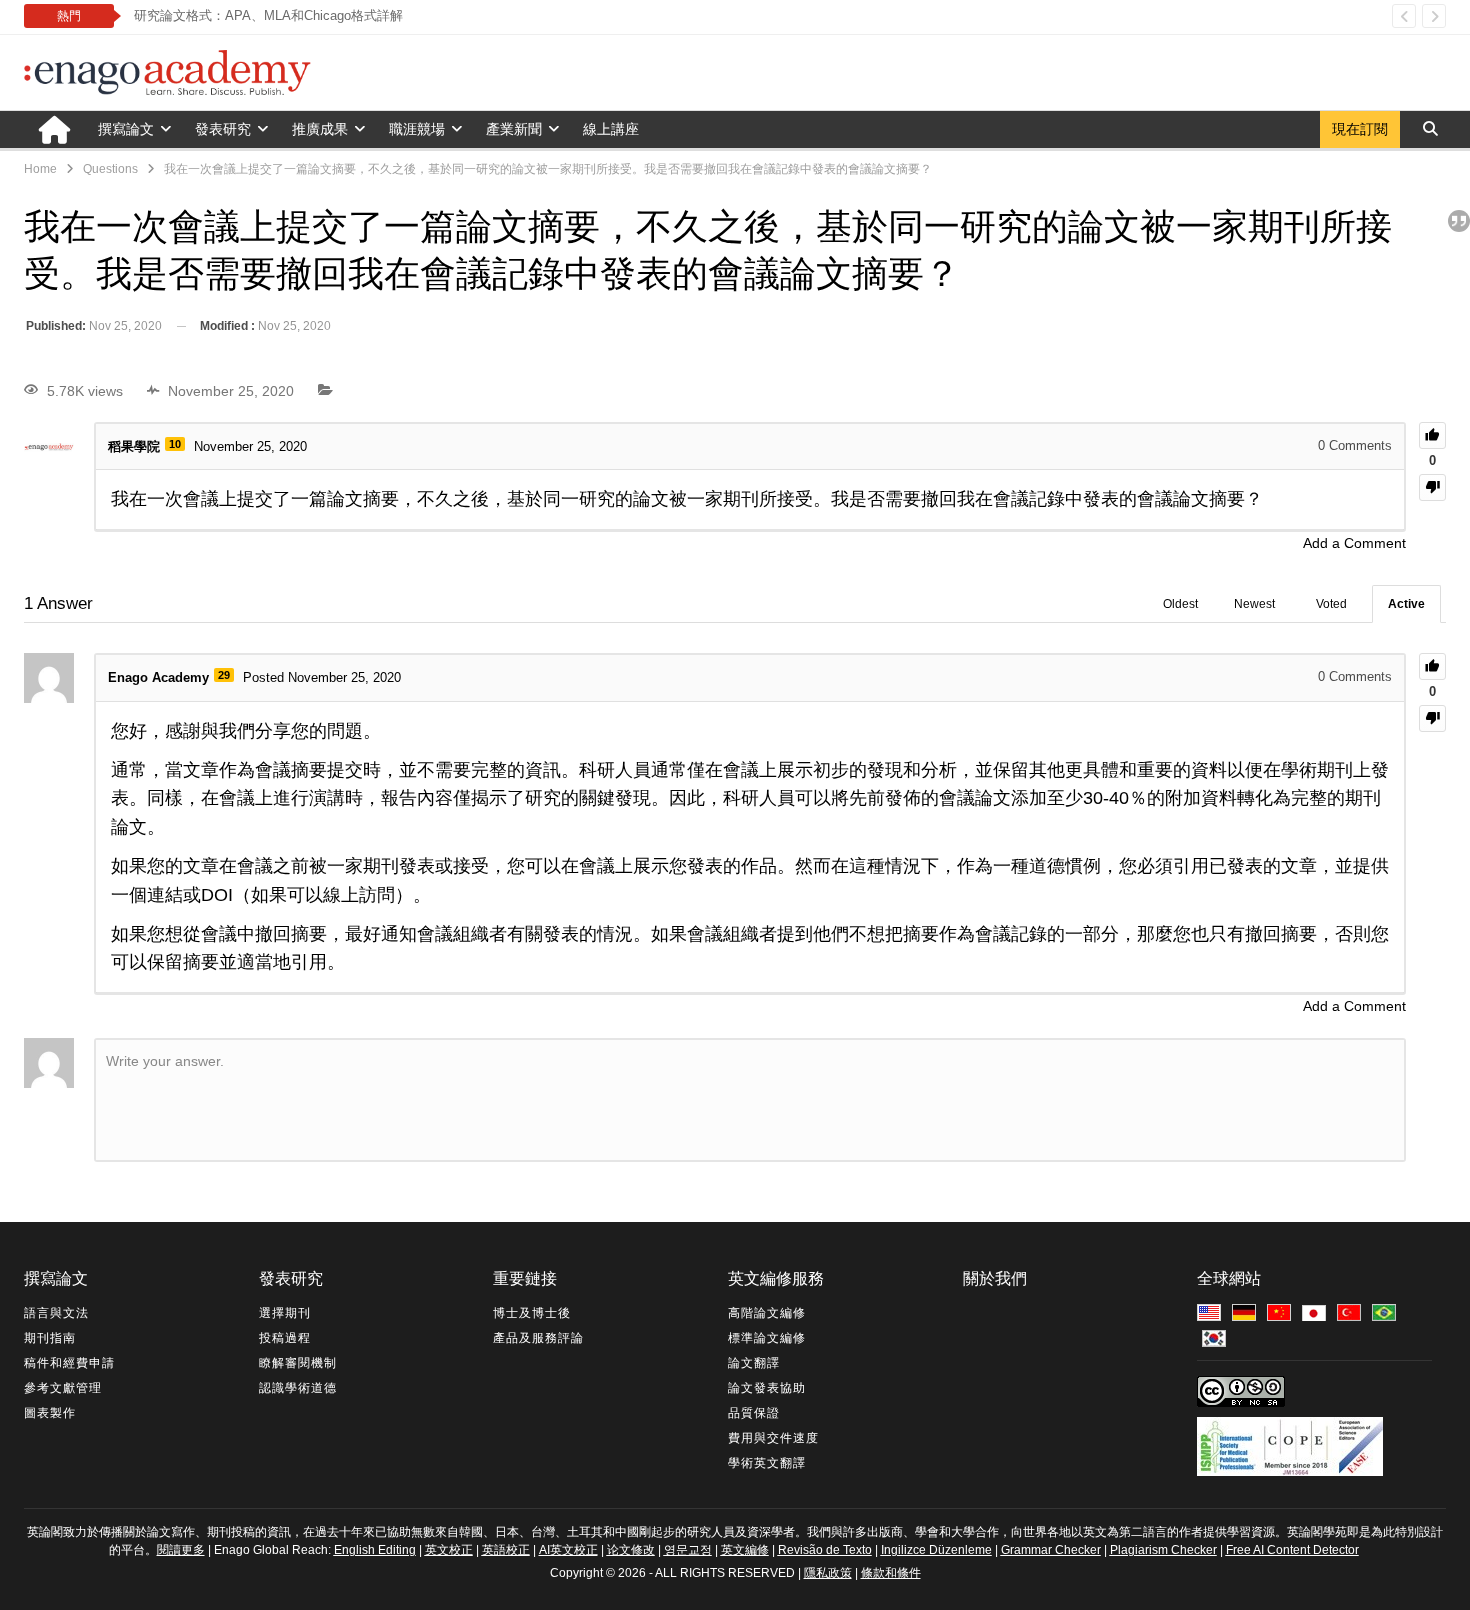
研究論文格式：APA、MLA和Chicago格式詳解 (268, 15)
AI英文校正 (568, 1550)
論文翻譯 (754, 1363)
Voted (1331, 604)
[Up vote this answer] (1432, 666)
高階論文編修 (767, 1313)
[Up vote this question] (1432, 435)
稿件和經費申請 (69, 1363)
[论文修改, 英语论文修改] (1282, 1314)
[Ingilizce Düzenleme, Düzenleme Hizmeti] (1352, 1314)
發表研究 (223, 129)
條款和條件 (891, 1573)
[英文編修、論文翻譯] (1317, 1314)
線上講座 (611, 129)
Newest (1254, 604)
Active (1406, 604)
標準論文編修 (767, 1338)
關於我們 (995, 1278)
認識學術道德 (298, 1388)
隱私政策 (828, 1573)
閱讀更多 (181, 1550)
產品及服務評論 (538, 1338)
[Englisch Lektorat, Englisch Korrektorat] (1247, 1314)
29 (224, 675)
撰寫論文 (126, 129)
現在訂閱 (1360, 129)
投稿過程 (285, 1338)
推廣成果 (320, 129)
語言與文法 (56, 1313)
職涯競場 (417, 129)
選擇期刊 (285, 1313)
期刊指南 (50, 1338)
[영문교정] (1217, 1340)
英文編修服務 (776, 1278)
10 (175, 444)
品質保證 (754, 1413)
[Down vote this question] (1432, 487)
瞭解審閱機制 (298, 1363)
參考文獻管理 (63, 1388)
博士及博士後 (532, 1313)
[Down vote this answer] (1432, 718)
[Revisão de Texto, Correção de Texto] (1387, 1314)
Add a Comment (1354, 543)
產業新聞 (514, 129)
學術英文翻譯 (767, 1463)
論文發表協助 (767, 1388)
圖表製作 (50, 1413)
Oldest (1180, 604)
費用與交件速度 (773, 1438)
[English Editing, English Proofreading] (1212, 1314)
